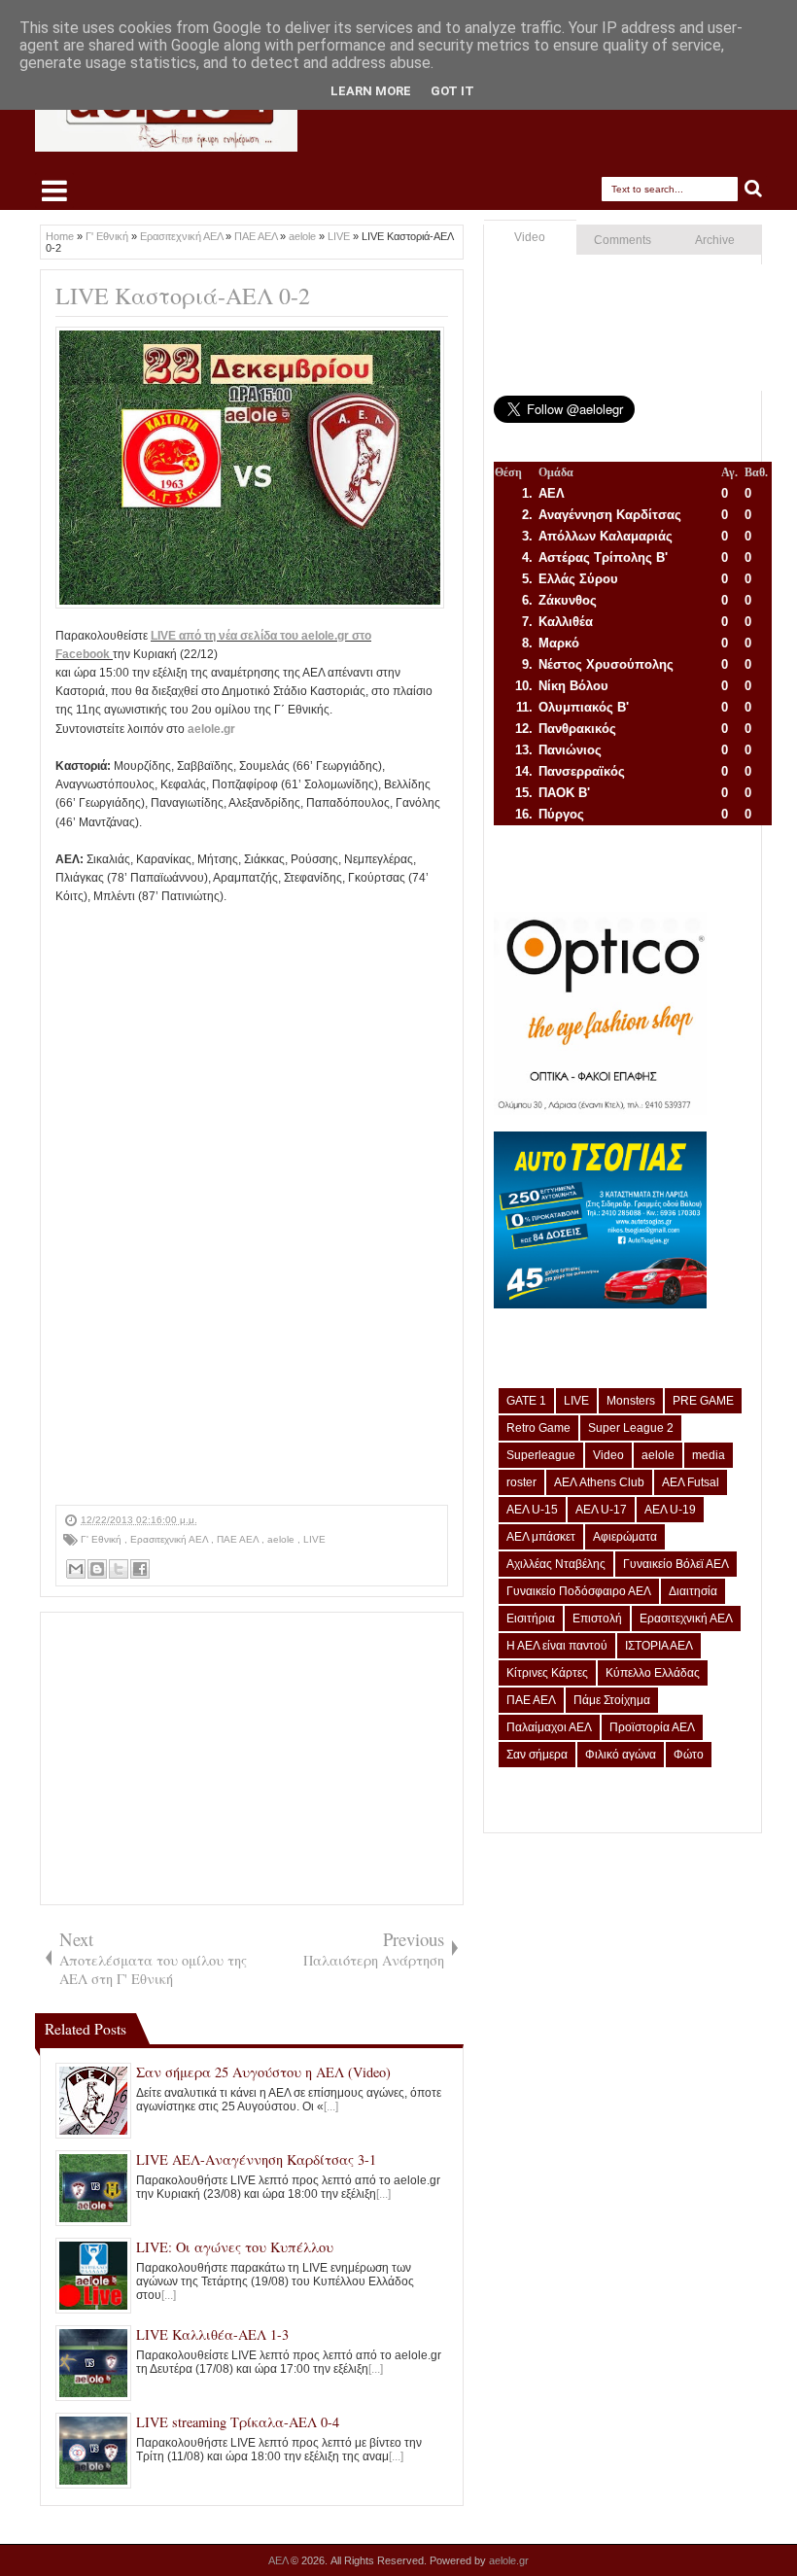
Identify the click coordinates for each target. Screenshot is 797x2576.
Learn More (371, 91)
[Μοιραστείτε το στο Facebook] (140, 1569)
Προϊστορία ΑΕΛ (652, 1727)
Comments (623, 240)
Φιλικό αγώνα (621, 1755)
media (709, 1455)
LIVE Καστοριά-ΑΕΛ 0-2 (183, 296)
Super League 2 (631, 1428)
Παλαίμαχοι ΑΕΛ (549, 1727)
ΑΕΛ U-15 (532, 1510)
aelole (282, 1539)
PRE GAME (703, 1401)
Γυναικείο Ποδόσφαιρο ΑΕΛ (579, 1591)
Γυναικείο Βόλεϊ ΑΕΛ (676, 1564)
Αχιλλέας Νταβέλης (556, 1564)
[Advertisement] (252, 1758)
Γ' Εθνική (103, 1539)
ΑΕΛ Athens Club (599, 1482)
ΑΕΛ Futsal (691, 1482)
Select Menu (54, 191)
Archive (715, 240)
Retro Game (538, 1428)
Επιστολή (597, 1619)
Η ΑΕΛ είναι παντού (557, 1646)
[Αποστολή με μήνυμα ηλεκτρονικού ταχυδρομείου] (76, 1569)
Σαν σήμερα (537, 1755)
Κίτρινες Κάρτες (547, 1673)
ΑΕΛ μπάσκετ (541, 1537)
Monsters (631, 1401)
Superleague (541, 1455)
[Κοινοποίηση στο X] (119, 1569)
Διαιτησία (693, 1591)
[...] (331, 2106)
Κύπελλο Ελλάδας (653, 1673)
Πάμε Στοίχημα (612, 1700)
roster (521, 1482)
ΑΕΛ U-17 (601, 1510)
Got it (452, 91)
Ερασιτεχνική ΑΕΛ (171, 1539)
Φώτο (689, 1755)
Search (754, 189)
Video (530, 237)
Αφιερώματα (625, 1537)
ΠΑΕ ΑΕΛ (239, 1539)
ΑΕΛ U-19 (670, 1510)
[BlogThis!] (97, 1569)
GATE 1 (526, 1401)
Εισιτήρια (531, 1619)
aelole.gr (211, 729)
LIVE (314, 1539)
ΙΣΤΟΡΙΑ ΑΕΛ (659, 1646)
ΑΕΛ (279, 2560)
